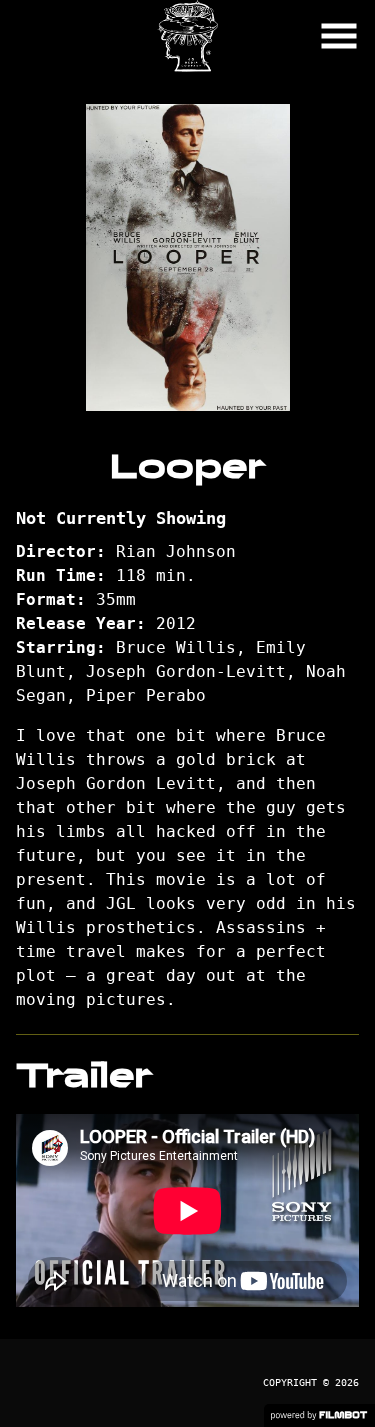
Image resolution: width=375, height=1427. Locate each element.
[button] (339, 36)
